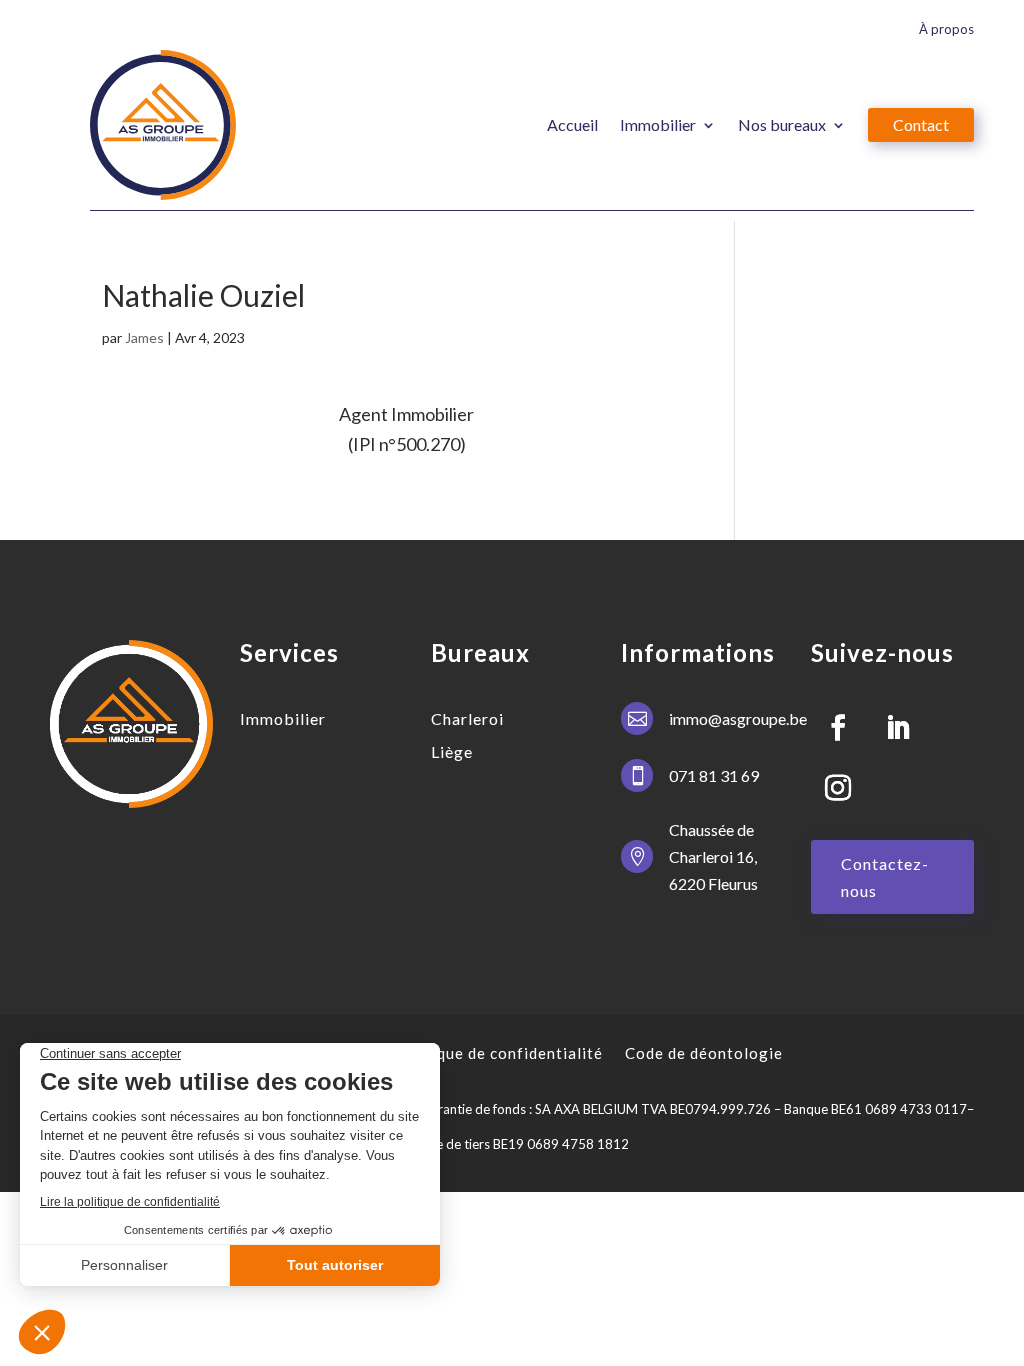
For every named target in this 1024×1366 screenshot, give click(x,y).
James (144, 337)
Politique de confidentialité (498, 1053)
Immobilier (658, 124)
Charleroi (467, 719)
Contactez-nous (885, 877)
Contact (921, 124)
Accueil (572, 124)
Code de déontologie (704, 1053)
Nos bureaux (782, 124)
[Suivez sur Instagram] (838, 788)
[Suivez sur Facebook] (838, 728)
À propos (946, 29)
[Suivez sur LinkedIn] (898, 728)
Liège (452, 752)
